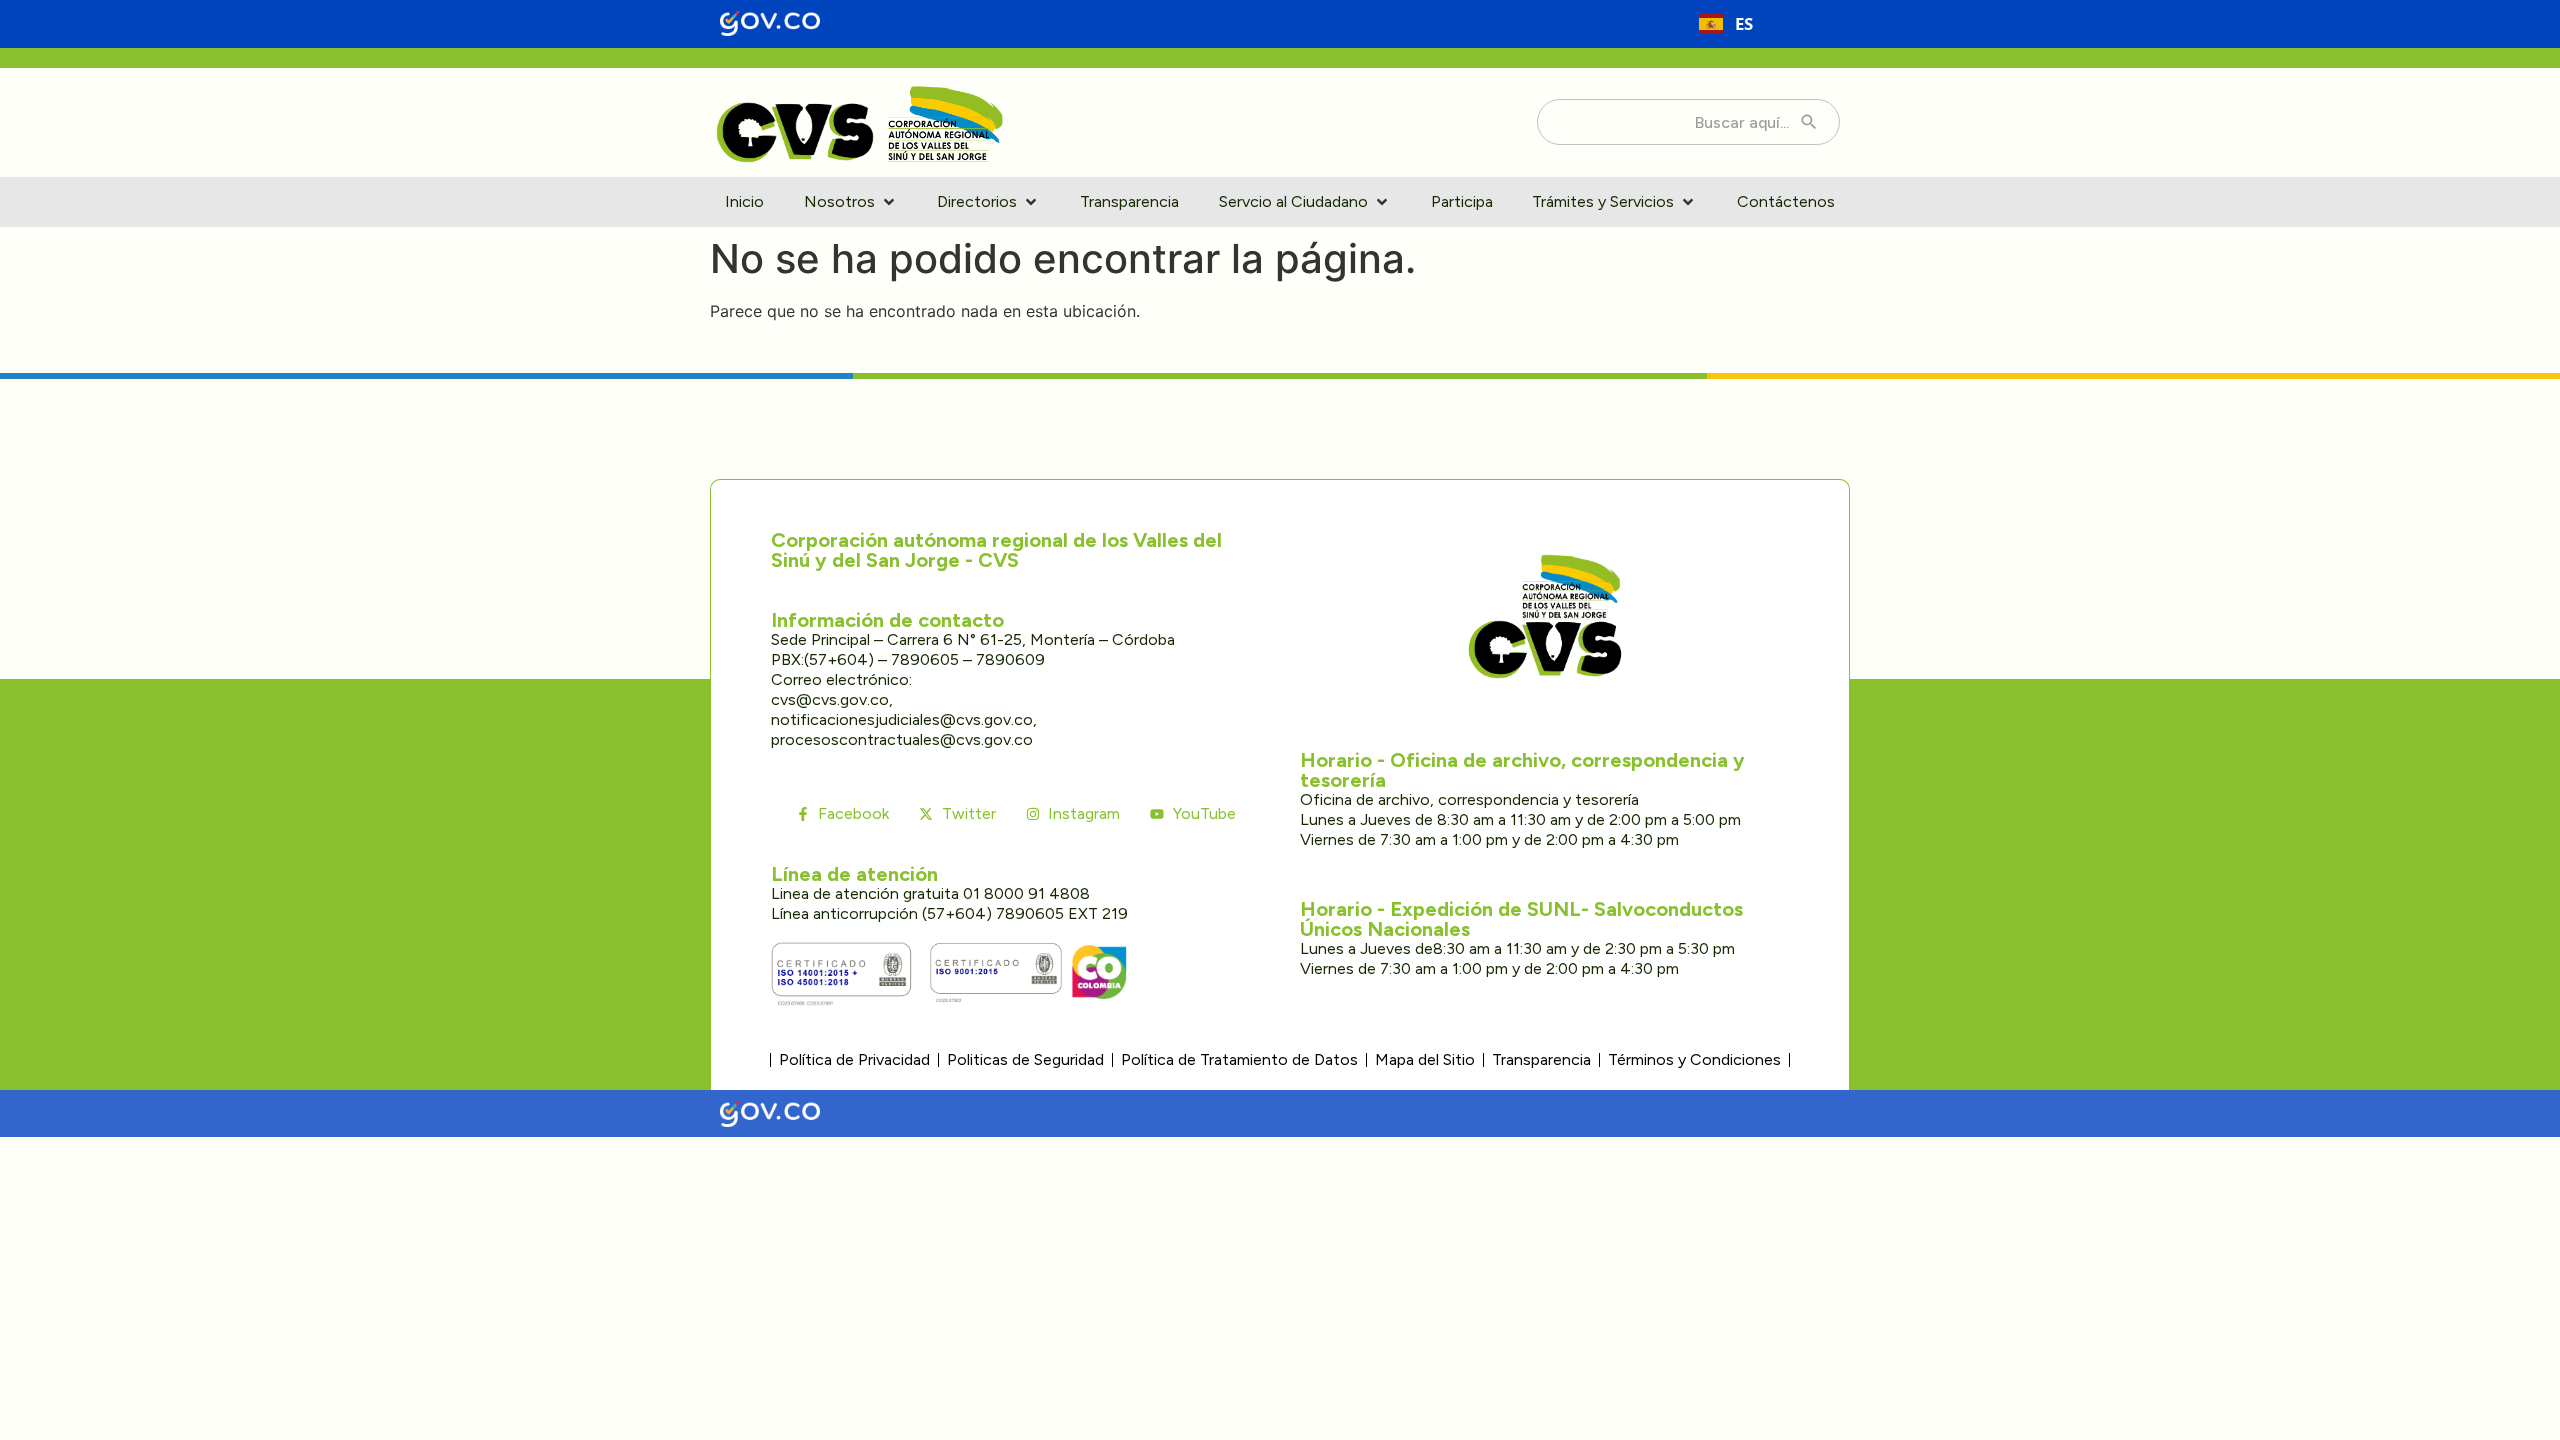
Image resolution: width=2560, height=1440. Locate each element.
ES (1744, 23)
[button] (851, 202)
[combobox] (1726, 24)
